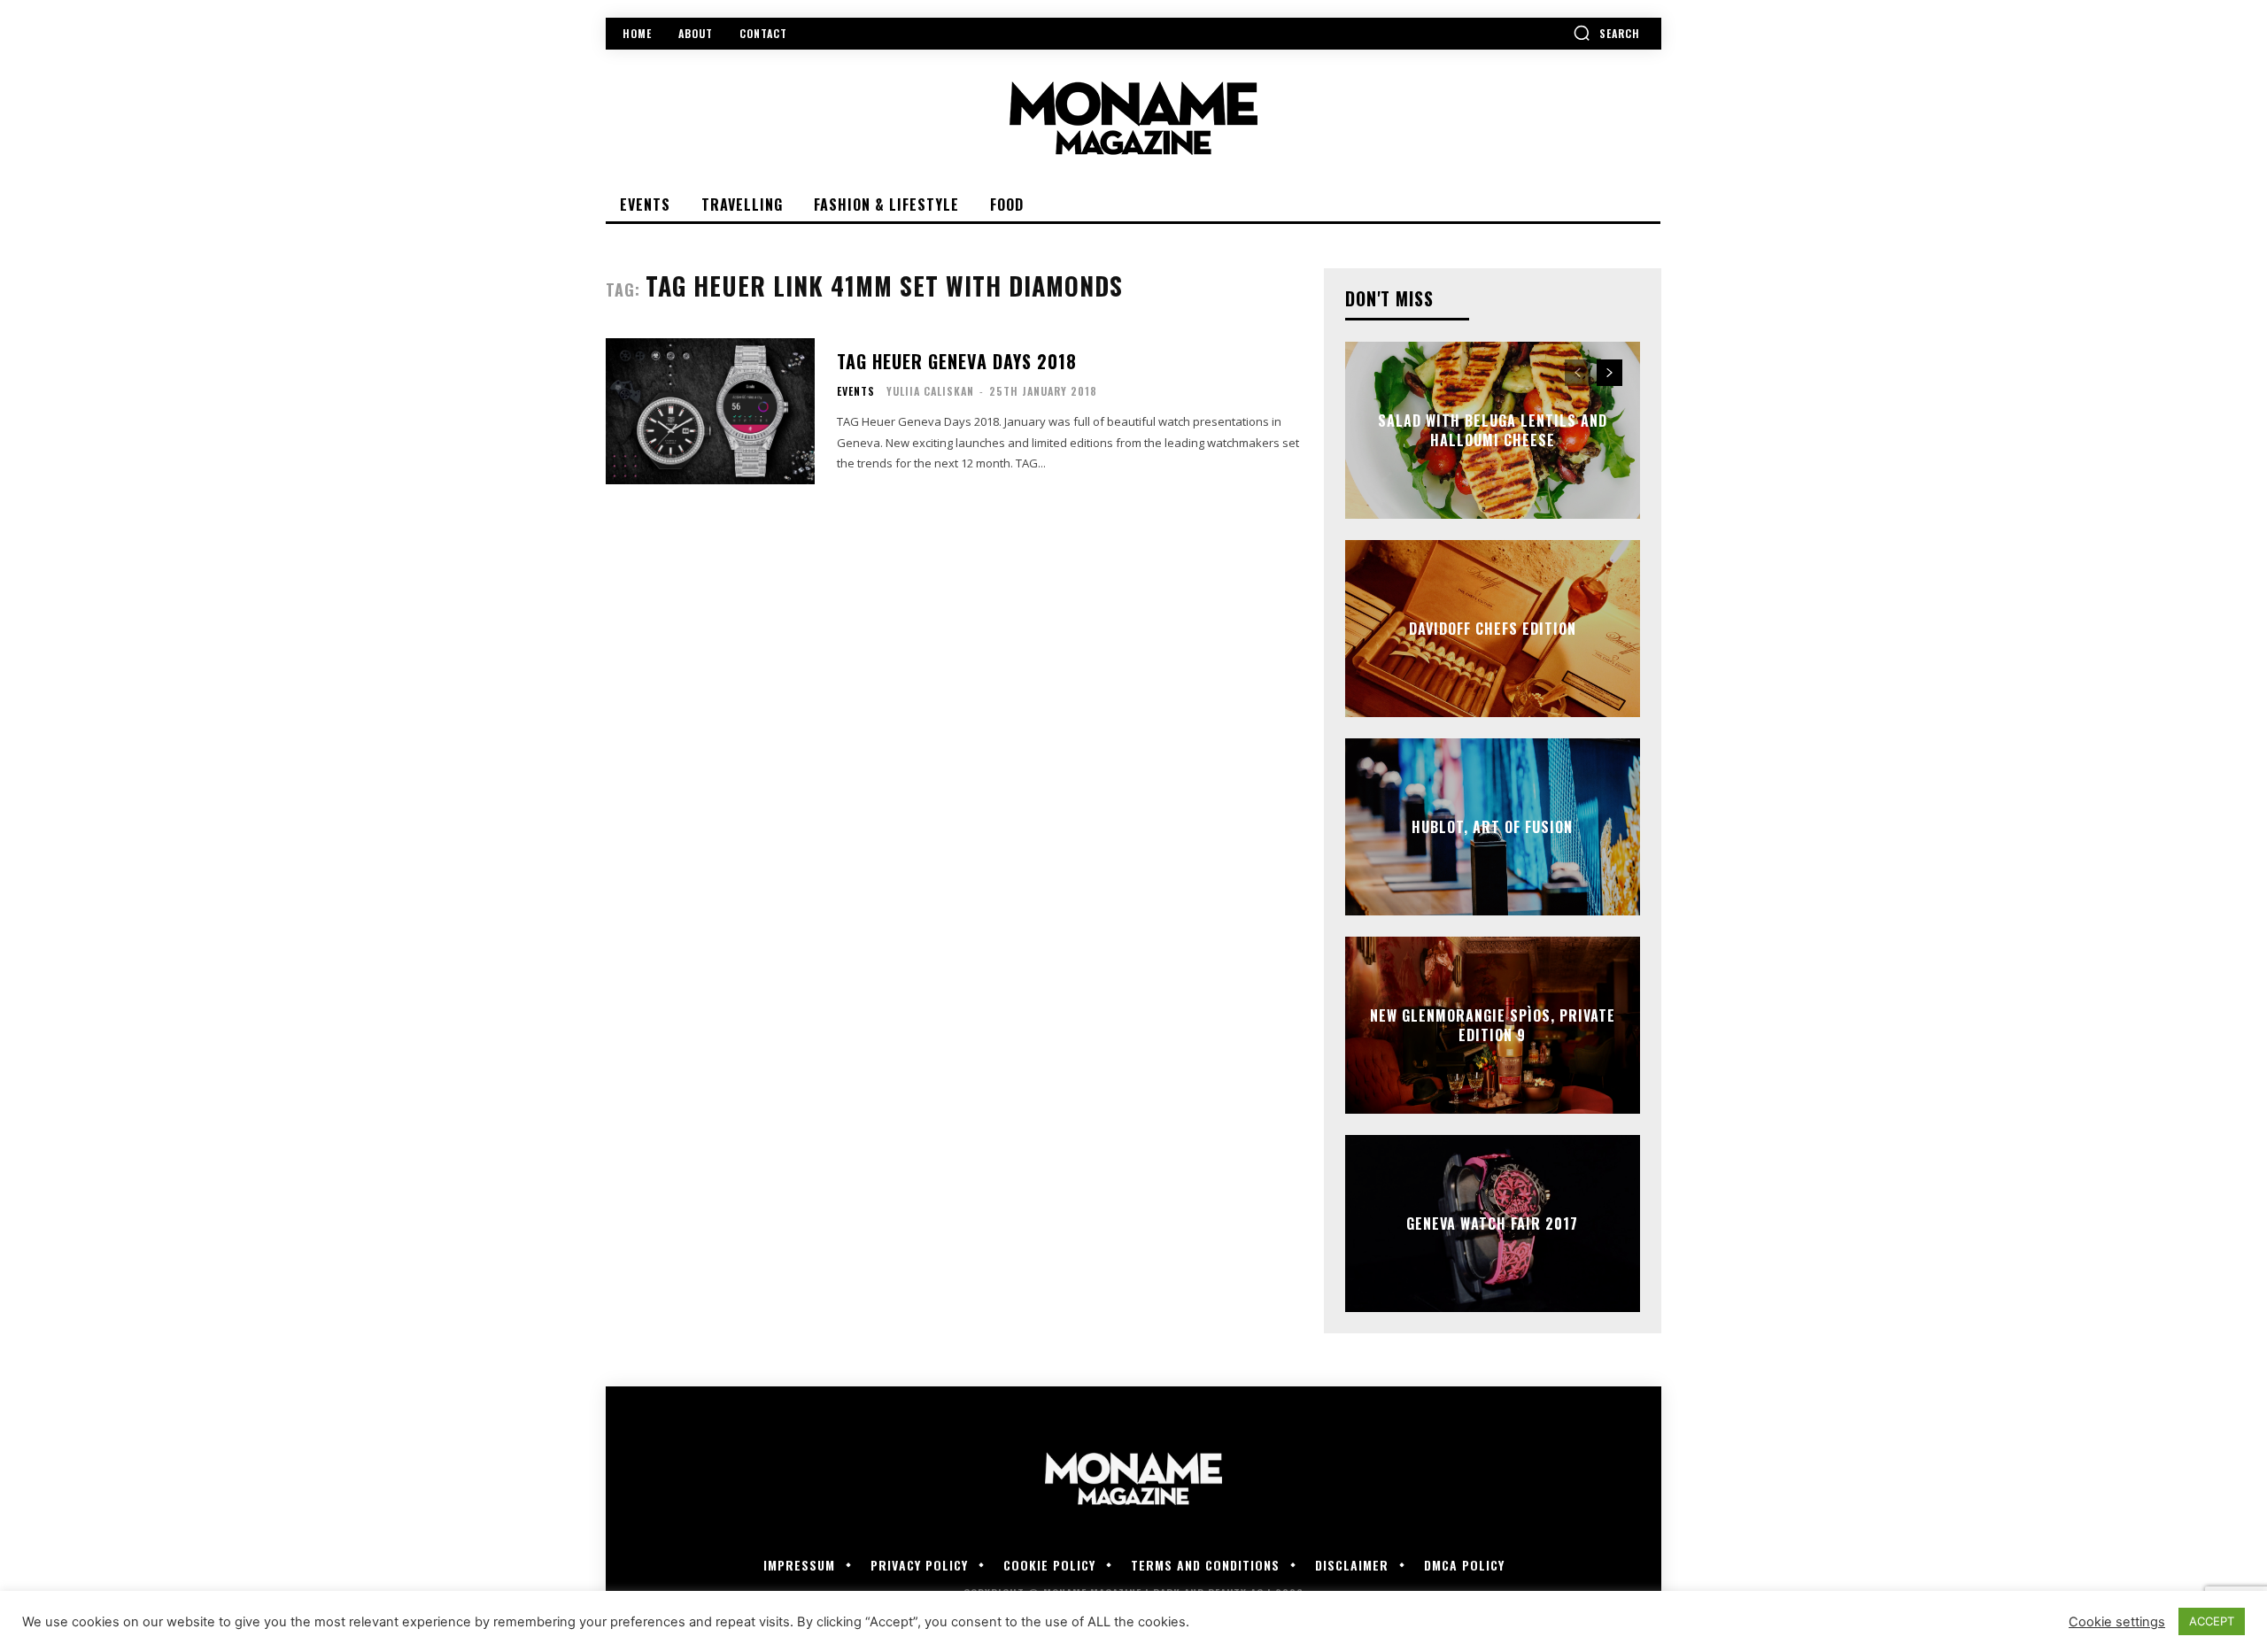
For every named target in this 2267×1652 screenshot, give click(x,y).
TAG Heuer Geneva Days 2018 (957, 361)
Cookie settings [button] (2117, 1622)
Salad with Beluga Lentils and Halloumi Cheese (1493, 430)
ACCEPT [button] (2212, 1621)
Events (856, 391)
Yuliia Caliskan (930, 391)
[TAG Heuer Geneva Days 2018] (710, 411)
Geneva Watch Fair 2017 (1492, 1224)
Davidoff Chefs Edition (1493, 629)
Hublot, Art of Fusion (1492, 827)
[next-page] (1609, 373)
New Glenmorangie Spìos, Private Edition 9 (1493, 1025)
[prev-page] (1578, 373)
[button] (1606, 33)
